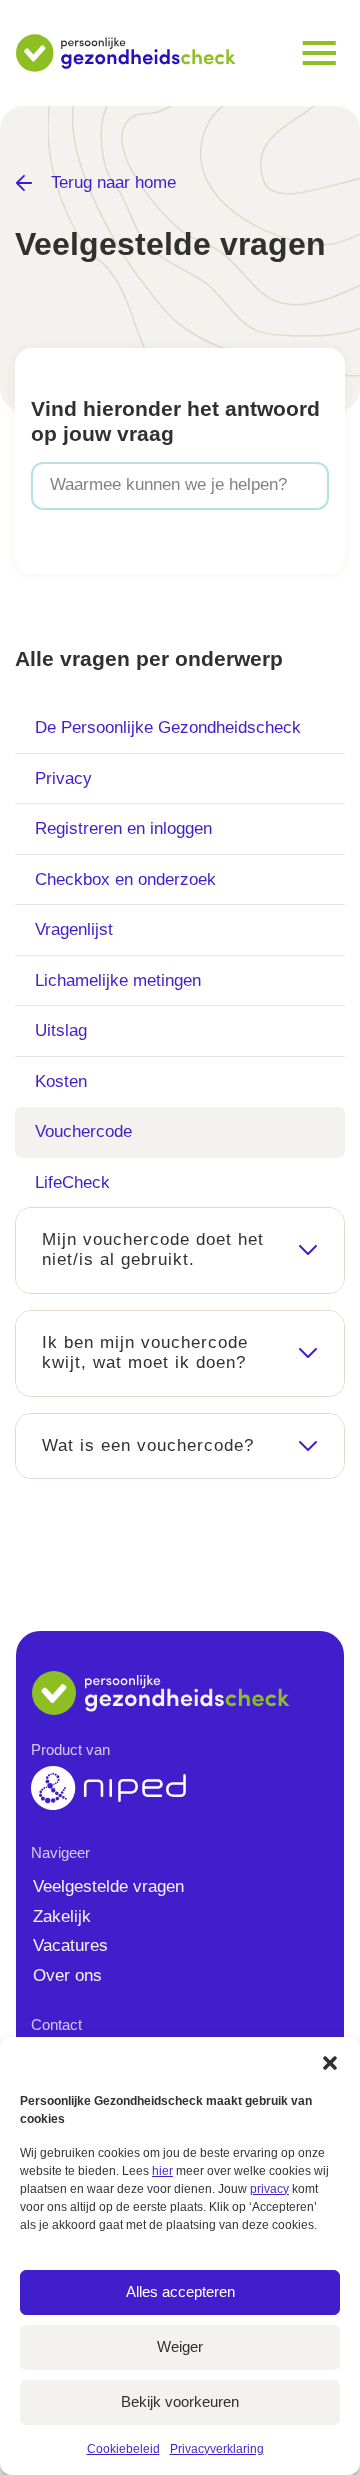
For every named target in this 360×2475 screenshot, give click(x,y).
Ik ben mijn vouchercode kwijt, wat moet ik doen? (145, 1352)
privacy (269, 2189)
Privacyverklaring (217, 2449)
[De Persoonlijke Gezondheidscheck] (126, 53)
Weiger (180, 2346)
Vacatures (70, 1945)
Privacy (63, 778)
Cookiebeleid (123, 2449)
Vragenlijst (74, 929)
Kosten (61, 1081)
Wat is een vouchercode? (148, 1445)
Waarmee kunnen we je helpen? (168, 484)
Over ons (67, 1975)
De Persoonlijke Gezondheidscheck (168, 727)
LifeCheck (72, 1182)
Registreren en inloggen (123, 828)
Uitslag (61, 1030)
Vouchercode (83, 1131)
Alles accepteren (180, 2291)
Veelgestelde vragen (108, 1886)
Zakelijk (62, 1916)
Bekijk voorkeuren (180, 2401)
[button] (330, 2062)
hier (162, 2171)
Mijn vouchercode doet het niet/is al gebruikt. (153, 1249)
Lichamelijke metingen (118, 980)
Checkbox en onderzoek (125, 879)
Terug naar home (108, 182)
